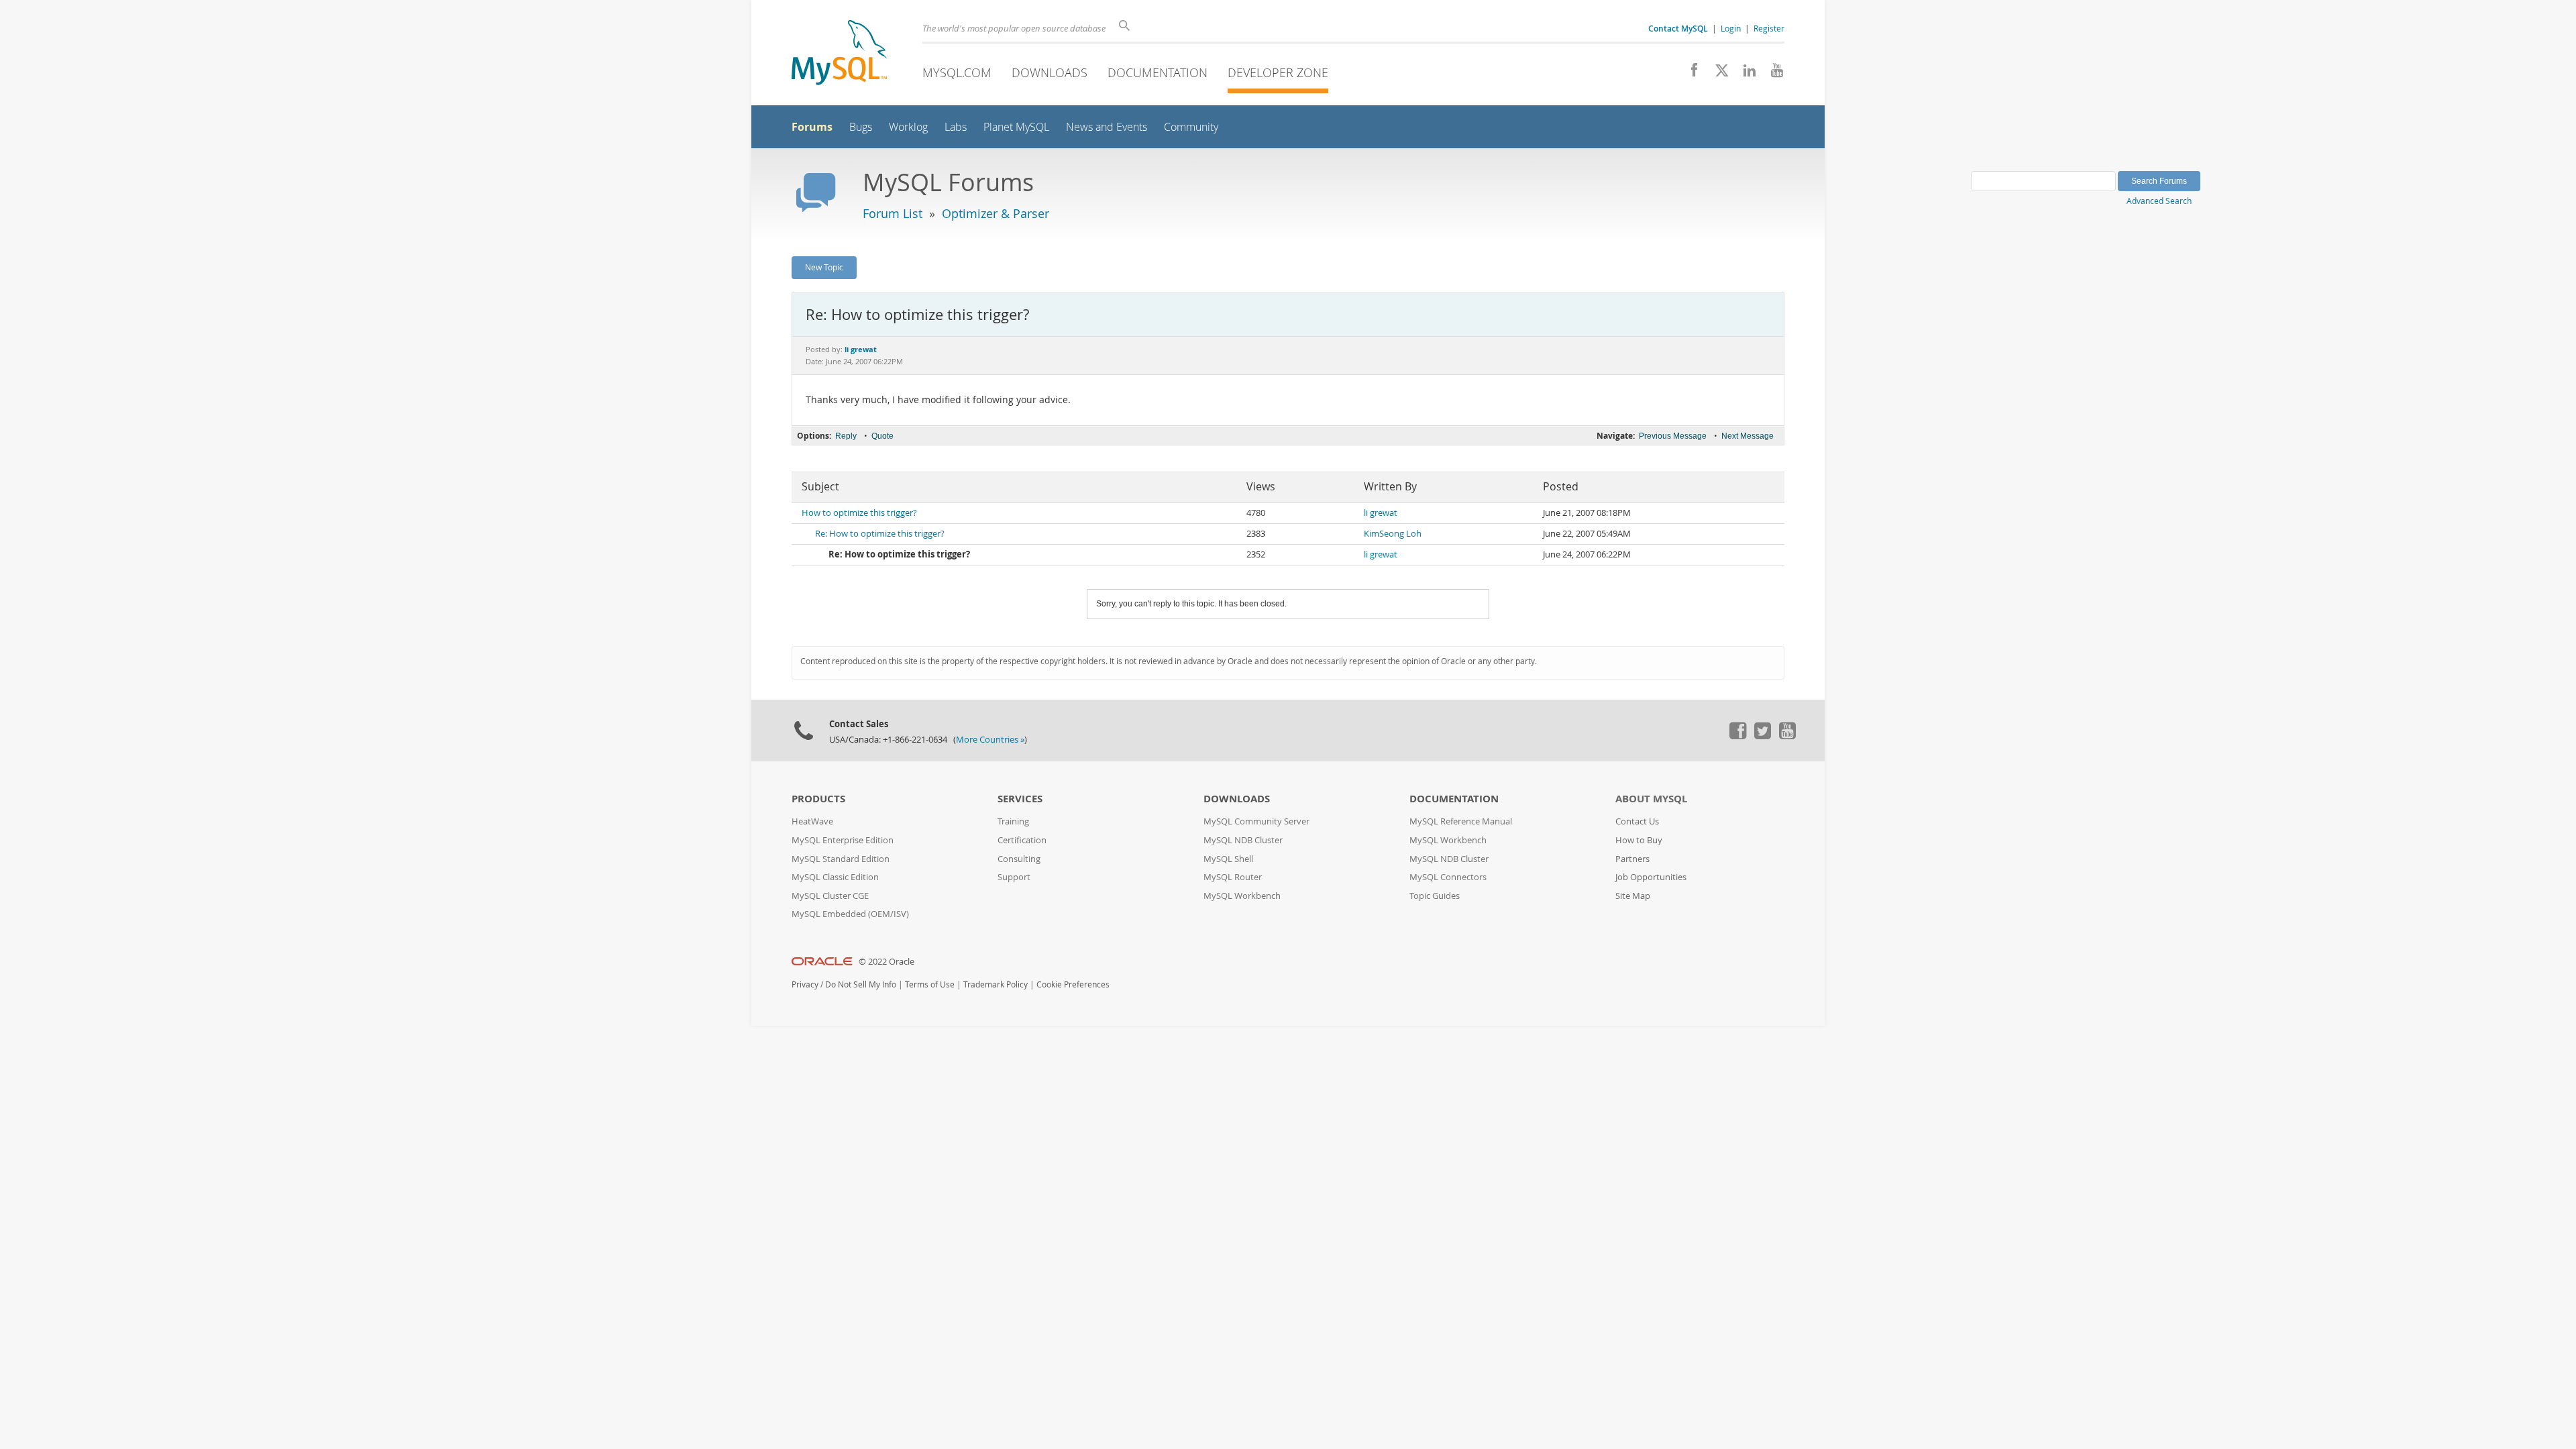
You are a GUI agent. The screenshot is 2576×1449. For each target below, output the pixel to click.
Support (1014, 877)
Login (1731, 28)
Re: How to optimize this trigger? (880, 534)
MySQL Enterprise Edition (843, 840)
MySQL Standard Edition (841, 859)
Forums (812, 127)
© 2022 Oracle (887, 962)
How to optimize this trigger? (859, 513)
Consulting (1019, 859)
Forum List (893, 213)
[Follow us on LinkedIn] (1745, 74)
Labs (956, 127)
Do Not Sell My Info (861, 984)
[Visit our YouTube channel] (1772, 74)
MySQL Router (1233, 877)
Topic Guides (1435, 896)
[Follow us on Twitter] (1762, 736)
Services (1020, 799)
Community (1191, 127)
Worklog (908, 127)
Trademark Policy (996, 984)
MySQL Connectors (1448, 877)
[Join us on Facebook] (1689, 74)
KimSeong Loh (1393, 534)
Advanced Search (2159, 201)
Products (818, 799)
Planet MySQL (1016, 127)
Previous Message (1673, 436)
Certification (1022, 840)
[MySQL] (839, 54)
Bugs (861, 127)
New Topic (824, 267)
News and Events (1107, 127)
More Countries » (990, 740)
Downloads (1050, 72)
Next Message (1748, 436)
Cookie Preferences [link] (1073, 984)
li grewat (1381, 513)
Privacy (805, 984)
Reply (846, 436)
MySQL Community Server (1256, 821)
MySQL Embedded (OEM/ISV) (850, 914)
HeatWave (812, 821)
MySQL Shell (1228, 859)
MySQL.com (957, 72)
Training (1013, 821)
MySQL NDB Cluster (1243, 840)
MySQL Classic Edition (835, 877)
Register (1769, 28)
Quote (882, 436)
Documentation (1158, 72)
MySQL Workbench (1242, 896)
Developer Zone (1278, 72)
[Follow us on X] (1717, 74)
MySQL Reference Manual (1461, 821)
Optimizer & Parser (996, 213)
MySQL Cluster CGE (830, 896)
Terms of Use (930, 984)
